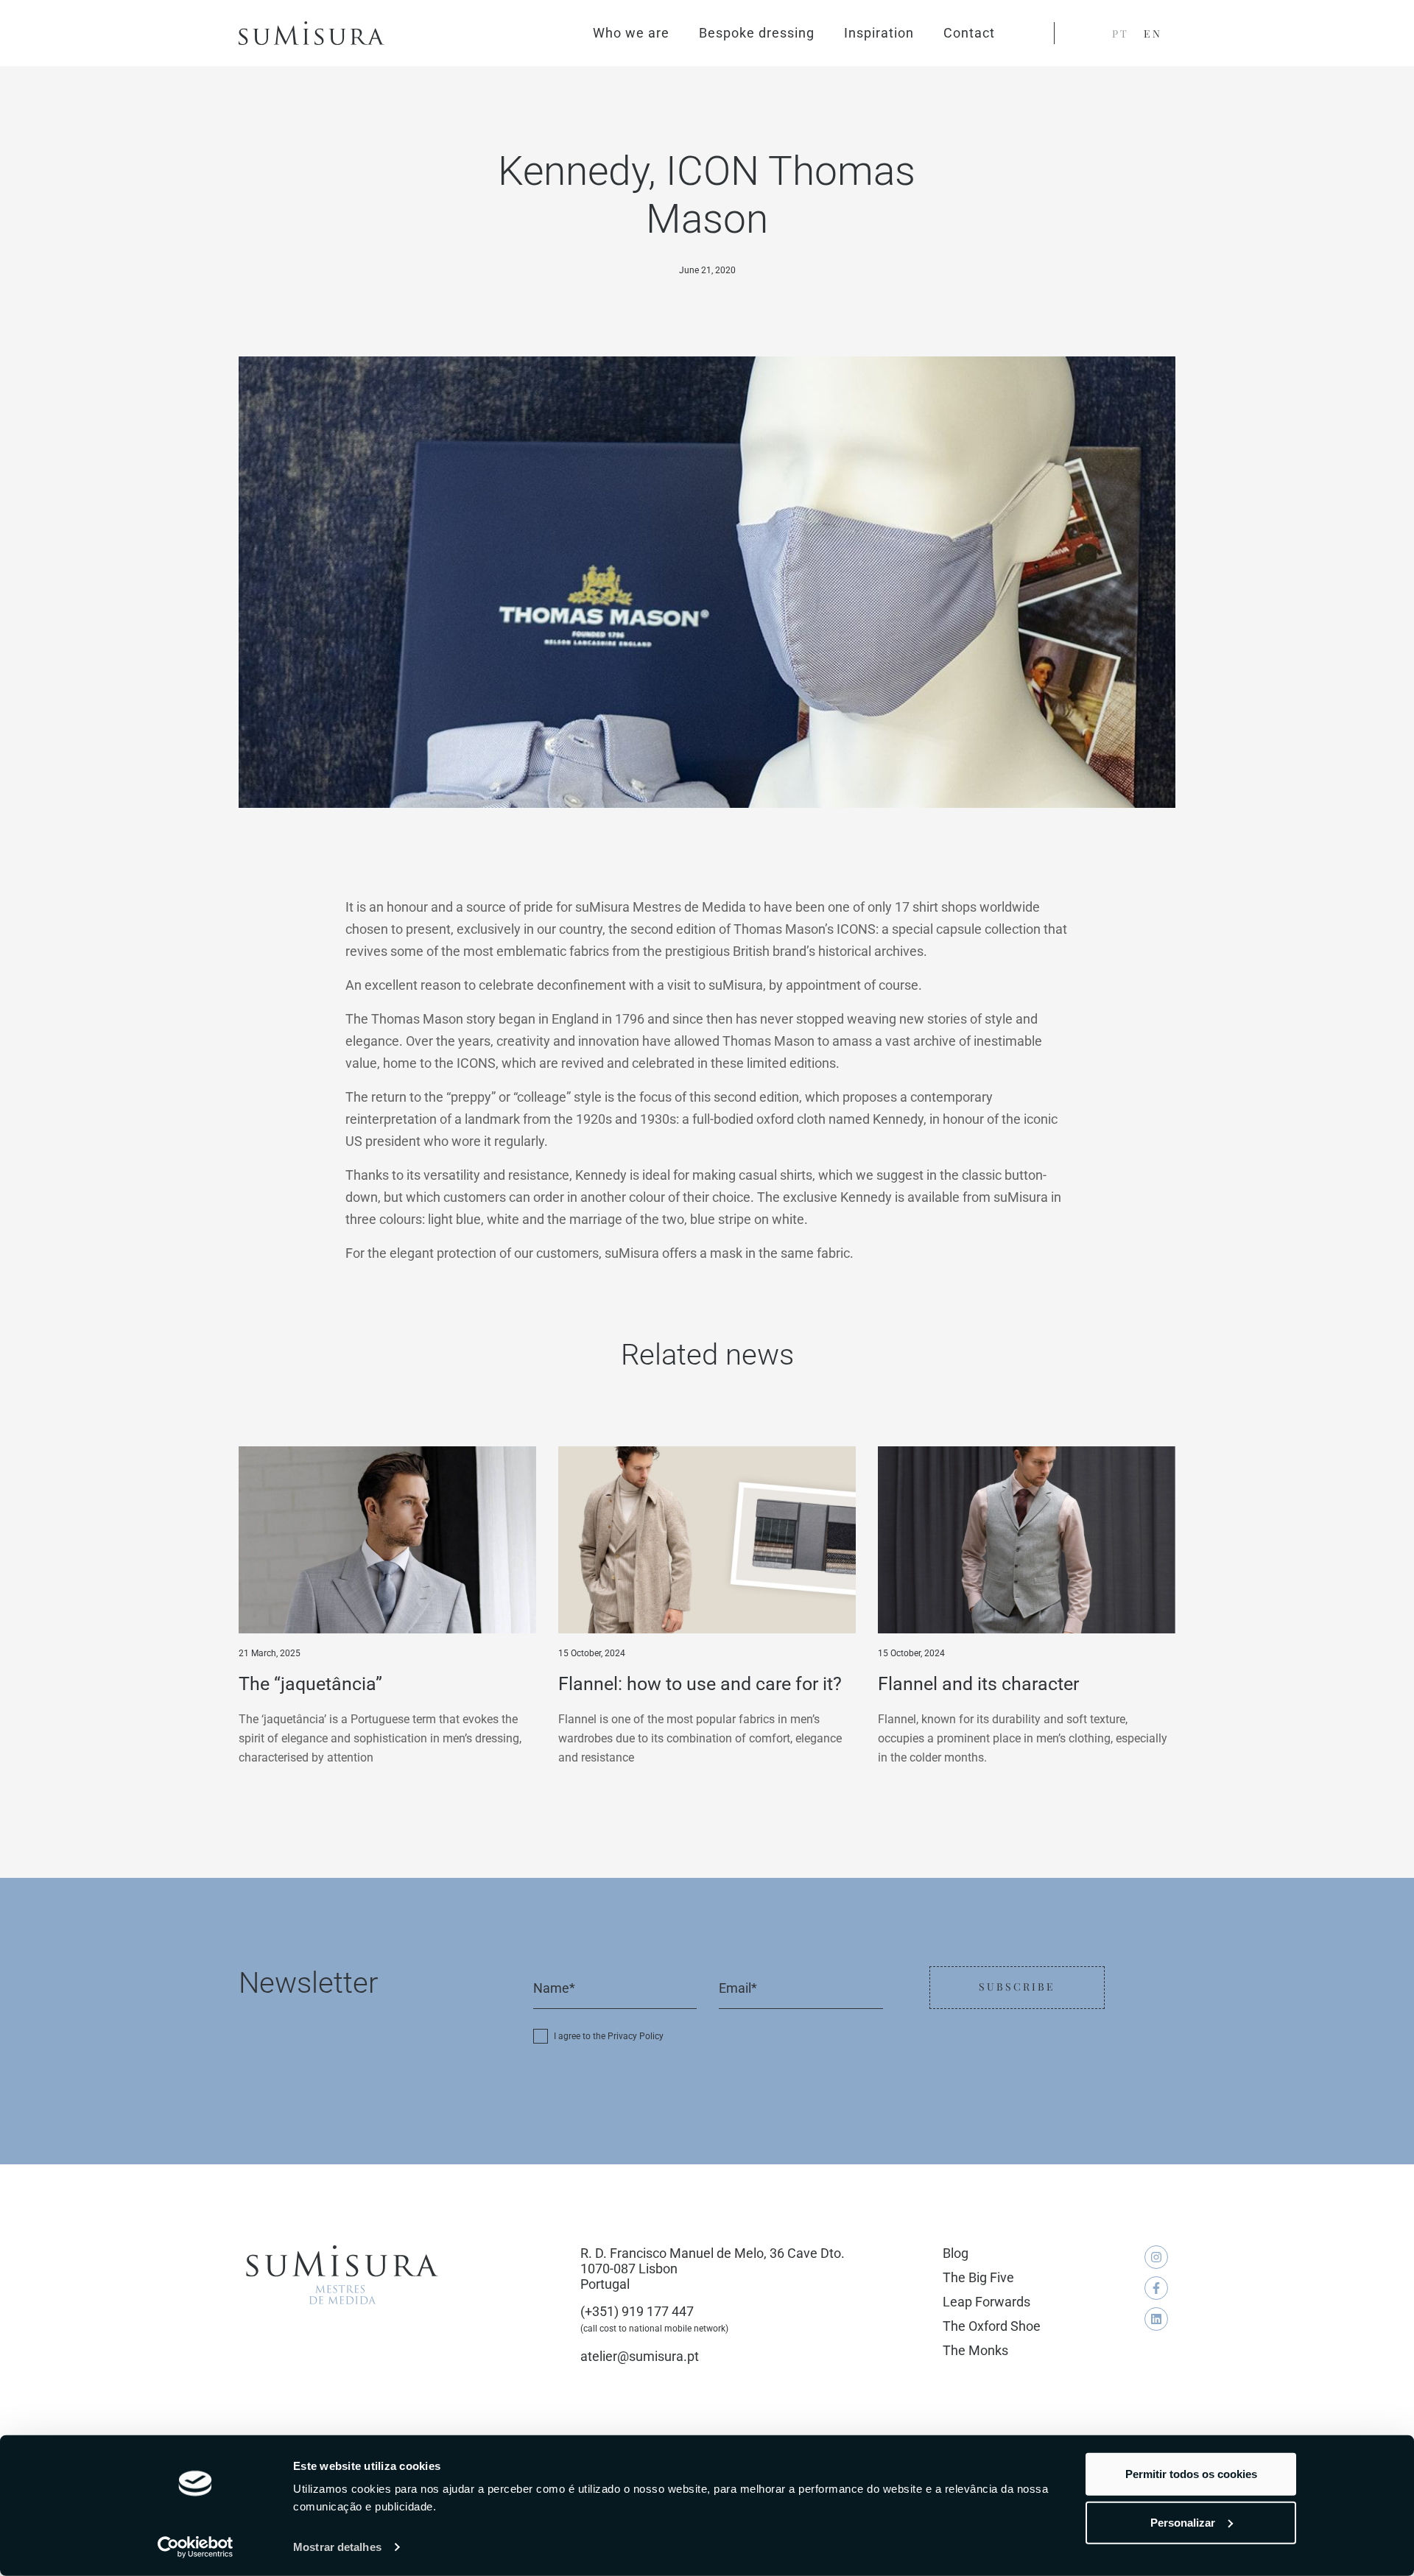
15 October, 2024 (592, 1653)
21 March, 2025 (270, 1653)
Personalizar (1183, 2522)
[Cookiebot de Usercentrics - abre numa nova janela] (196, 2547)
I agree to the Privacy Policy (609, 2036)
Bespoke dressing (757, 33)
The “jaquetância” (310, 1684)
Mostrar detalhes (337, 2547)
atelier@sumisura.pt (640, 2356)
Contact (969, 33)
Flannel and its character (978, 1684)
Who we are (631, 33)
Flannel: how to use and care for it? (700, 1684)
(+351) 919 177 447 (637, 2311)
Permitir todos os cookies (1191, 2474)
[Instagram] (1156, 2257)
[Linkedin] (1156, 2319)
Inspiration (879, 33)
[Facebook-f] (1156, 2288)
